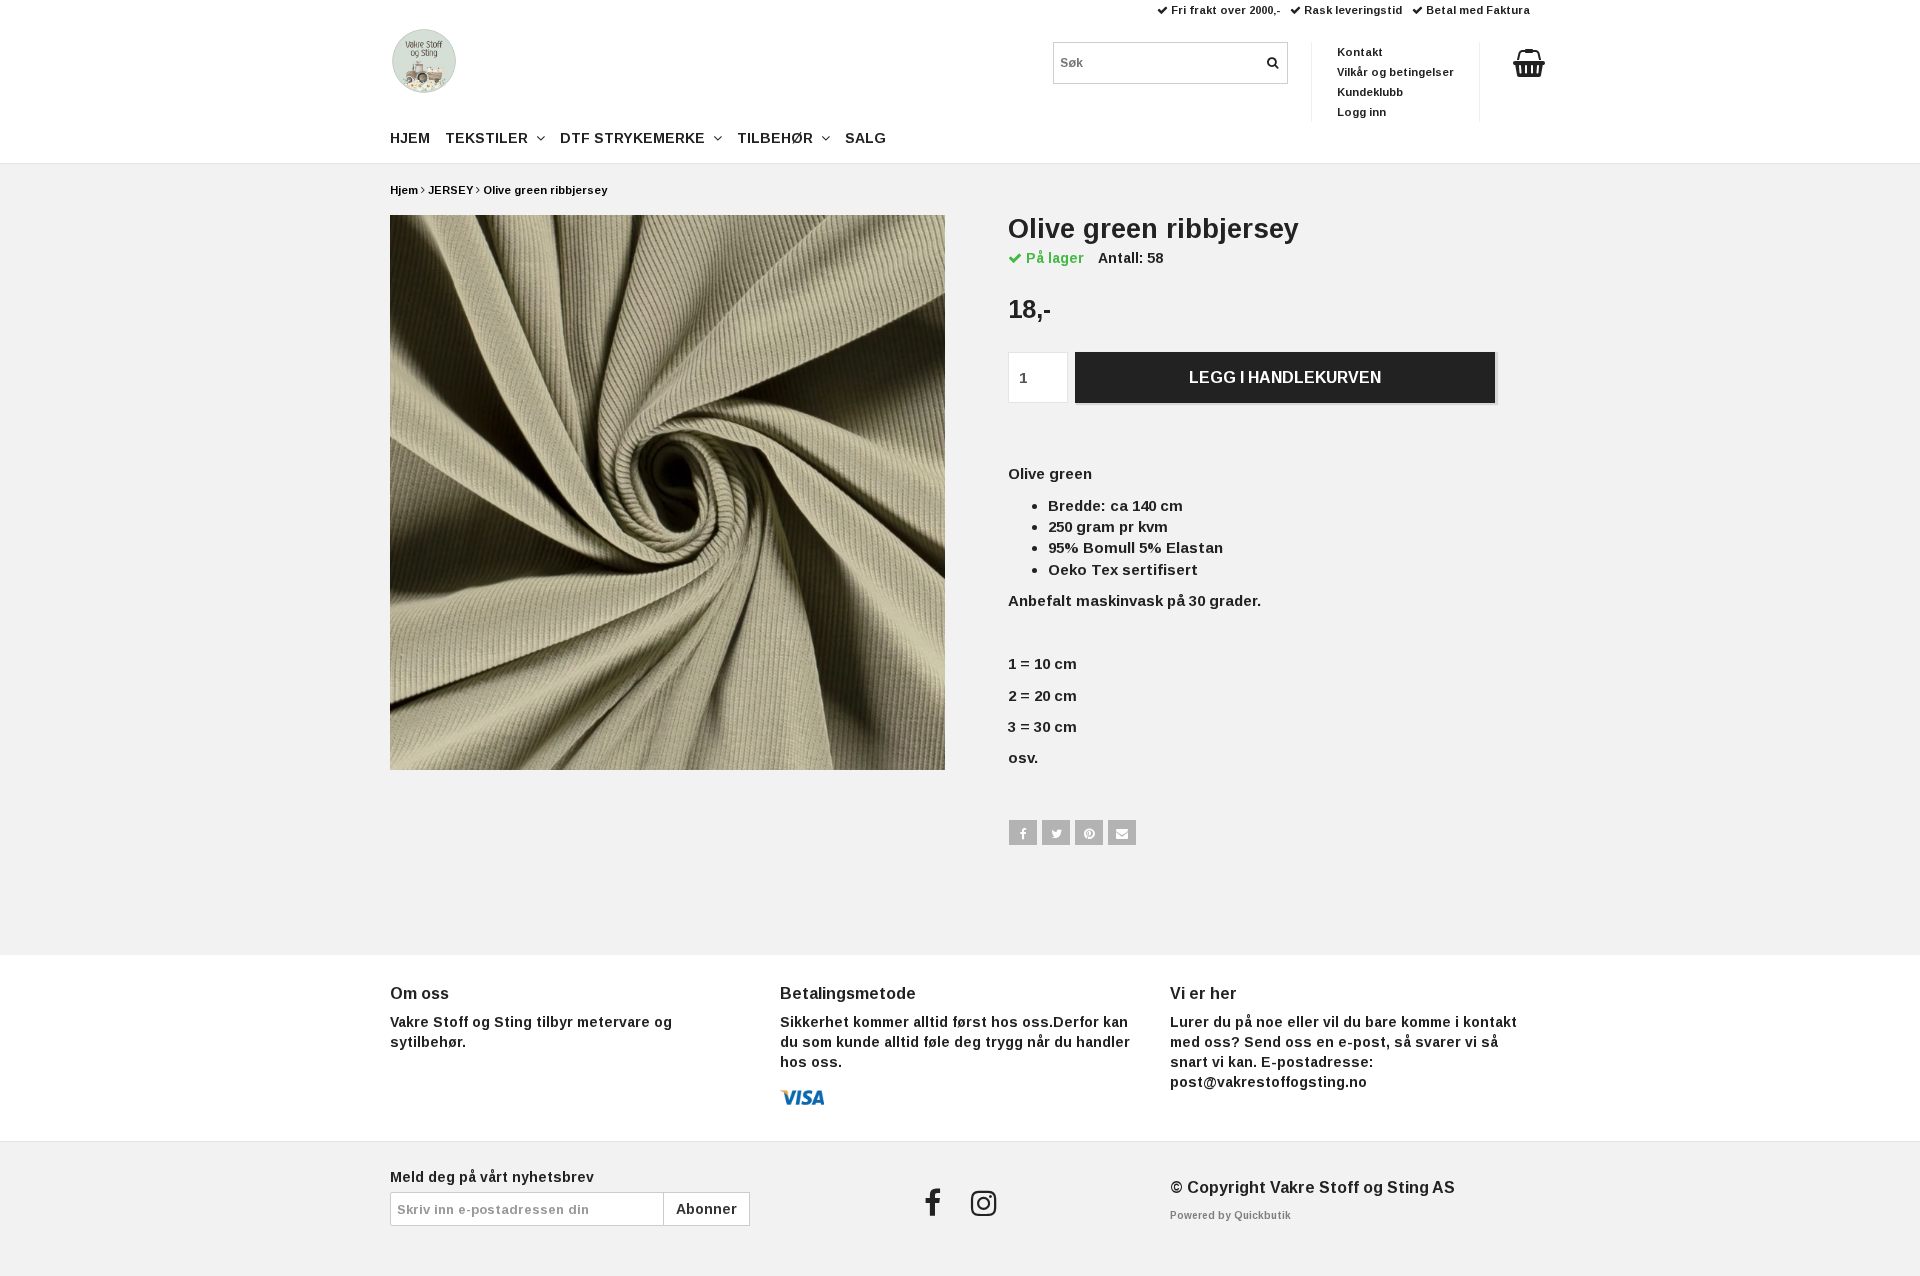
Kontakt (1360, 52)
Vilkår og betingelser (1395, 72)
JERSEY (450, 190)
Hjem (404, 190)
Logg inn (1361, 112)
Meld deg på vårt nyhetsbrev (492, 1177)
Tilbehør (779, 138)
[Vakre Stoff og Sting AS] (424, 61)
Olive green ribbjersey (545, 190)
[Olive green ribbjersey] (667, 492)
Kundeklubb (1370, 92)
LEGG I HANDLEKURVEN (1285, 377)
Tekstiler (490, 138)
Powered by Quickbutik (1230, 1215)
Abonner (706, 1209)
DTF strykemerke (636, 138)
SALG (865, 138)
